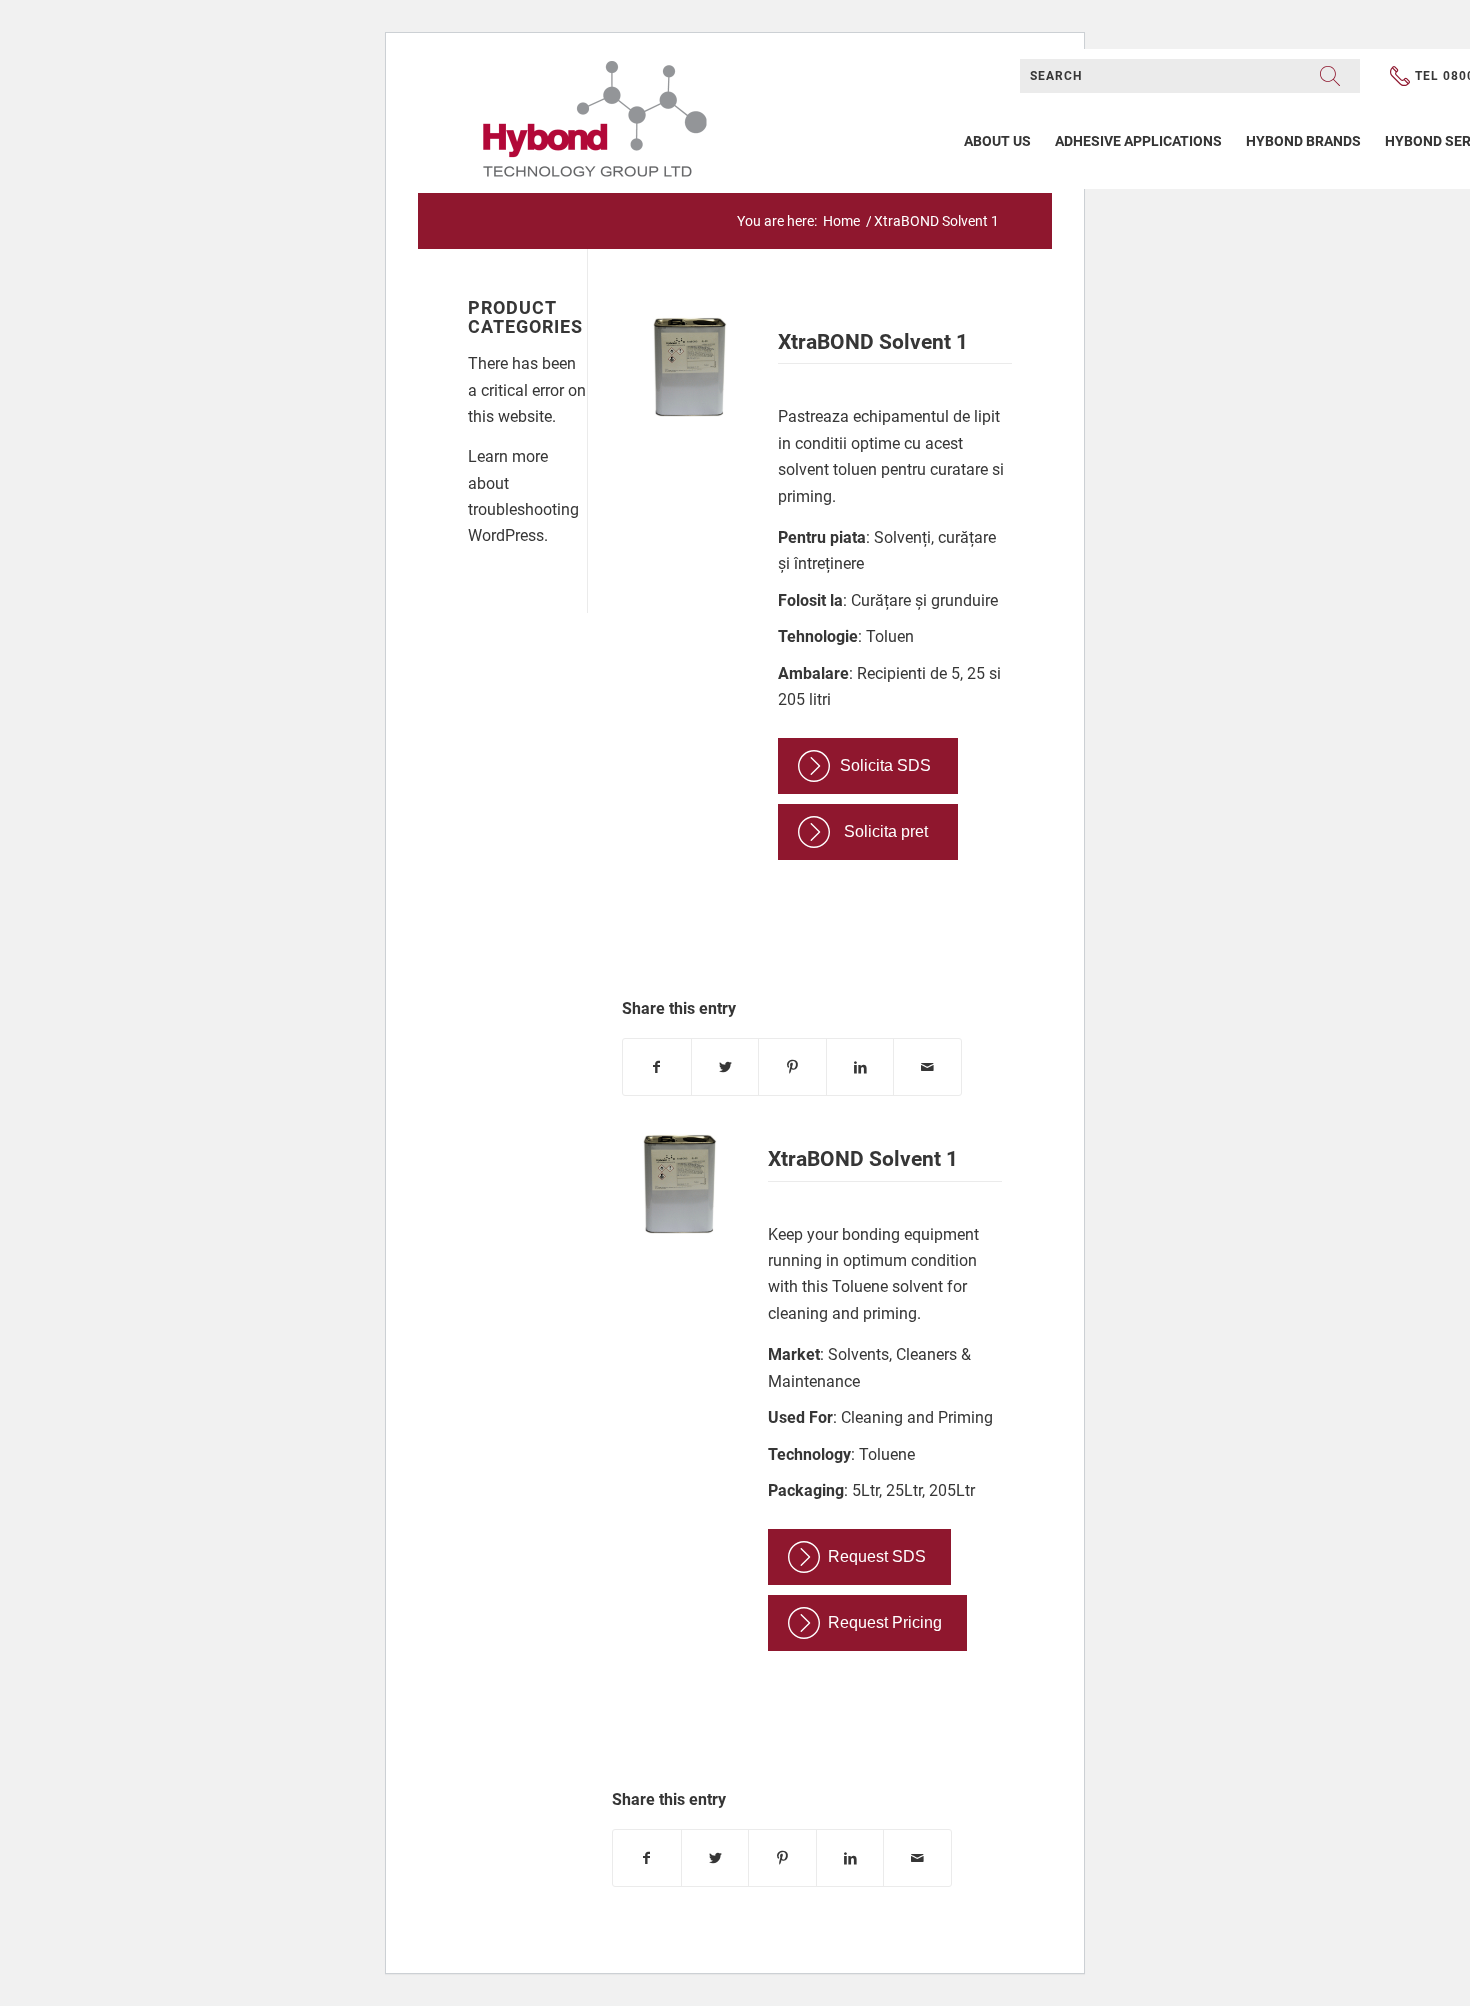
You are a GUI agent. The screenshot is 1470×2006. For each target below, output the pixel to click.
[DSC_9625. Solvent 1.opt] (687, 372)
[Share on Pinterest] (792, 1067)
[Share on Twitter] (725, 1067)
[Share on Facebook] (657, 1067)
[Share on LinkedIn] (860, 1067)
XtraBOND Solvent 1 (873, 342)
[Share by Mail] (927, 1067)
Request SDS (877, 1556)
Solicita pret (886, 831)
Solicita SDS (885, 765)
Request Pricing (885, 1622)
